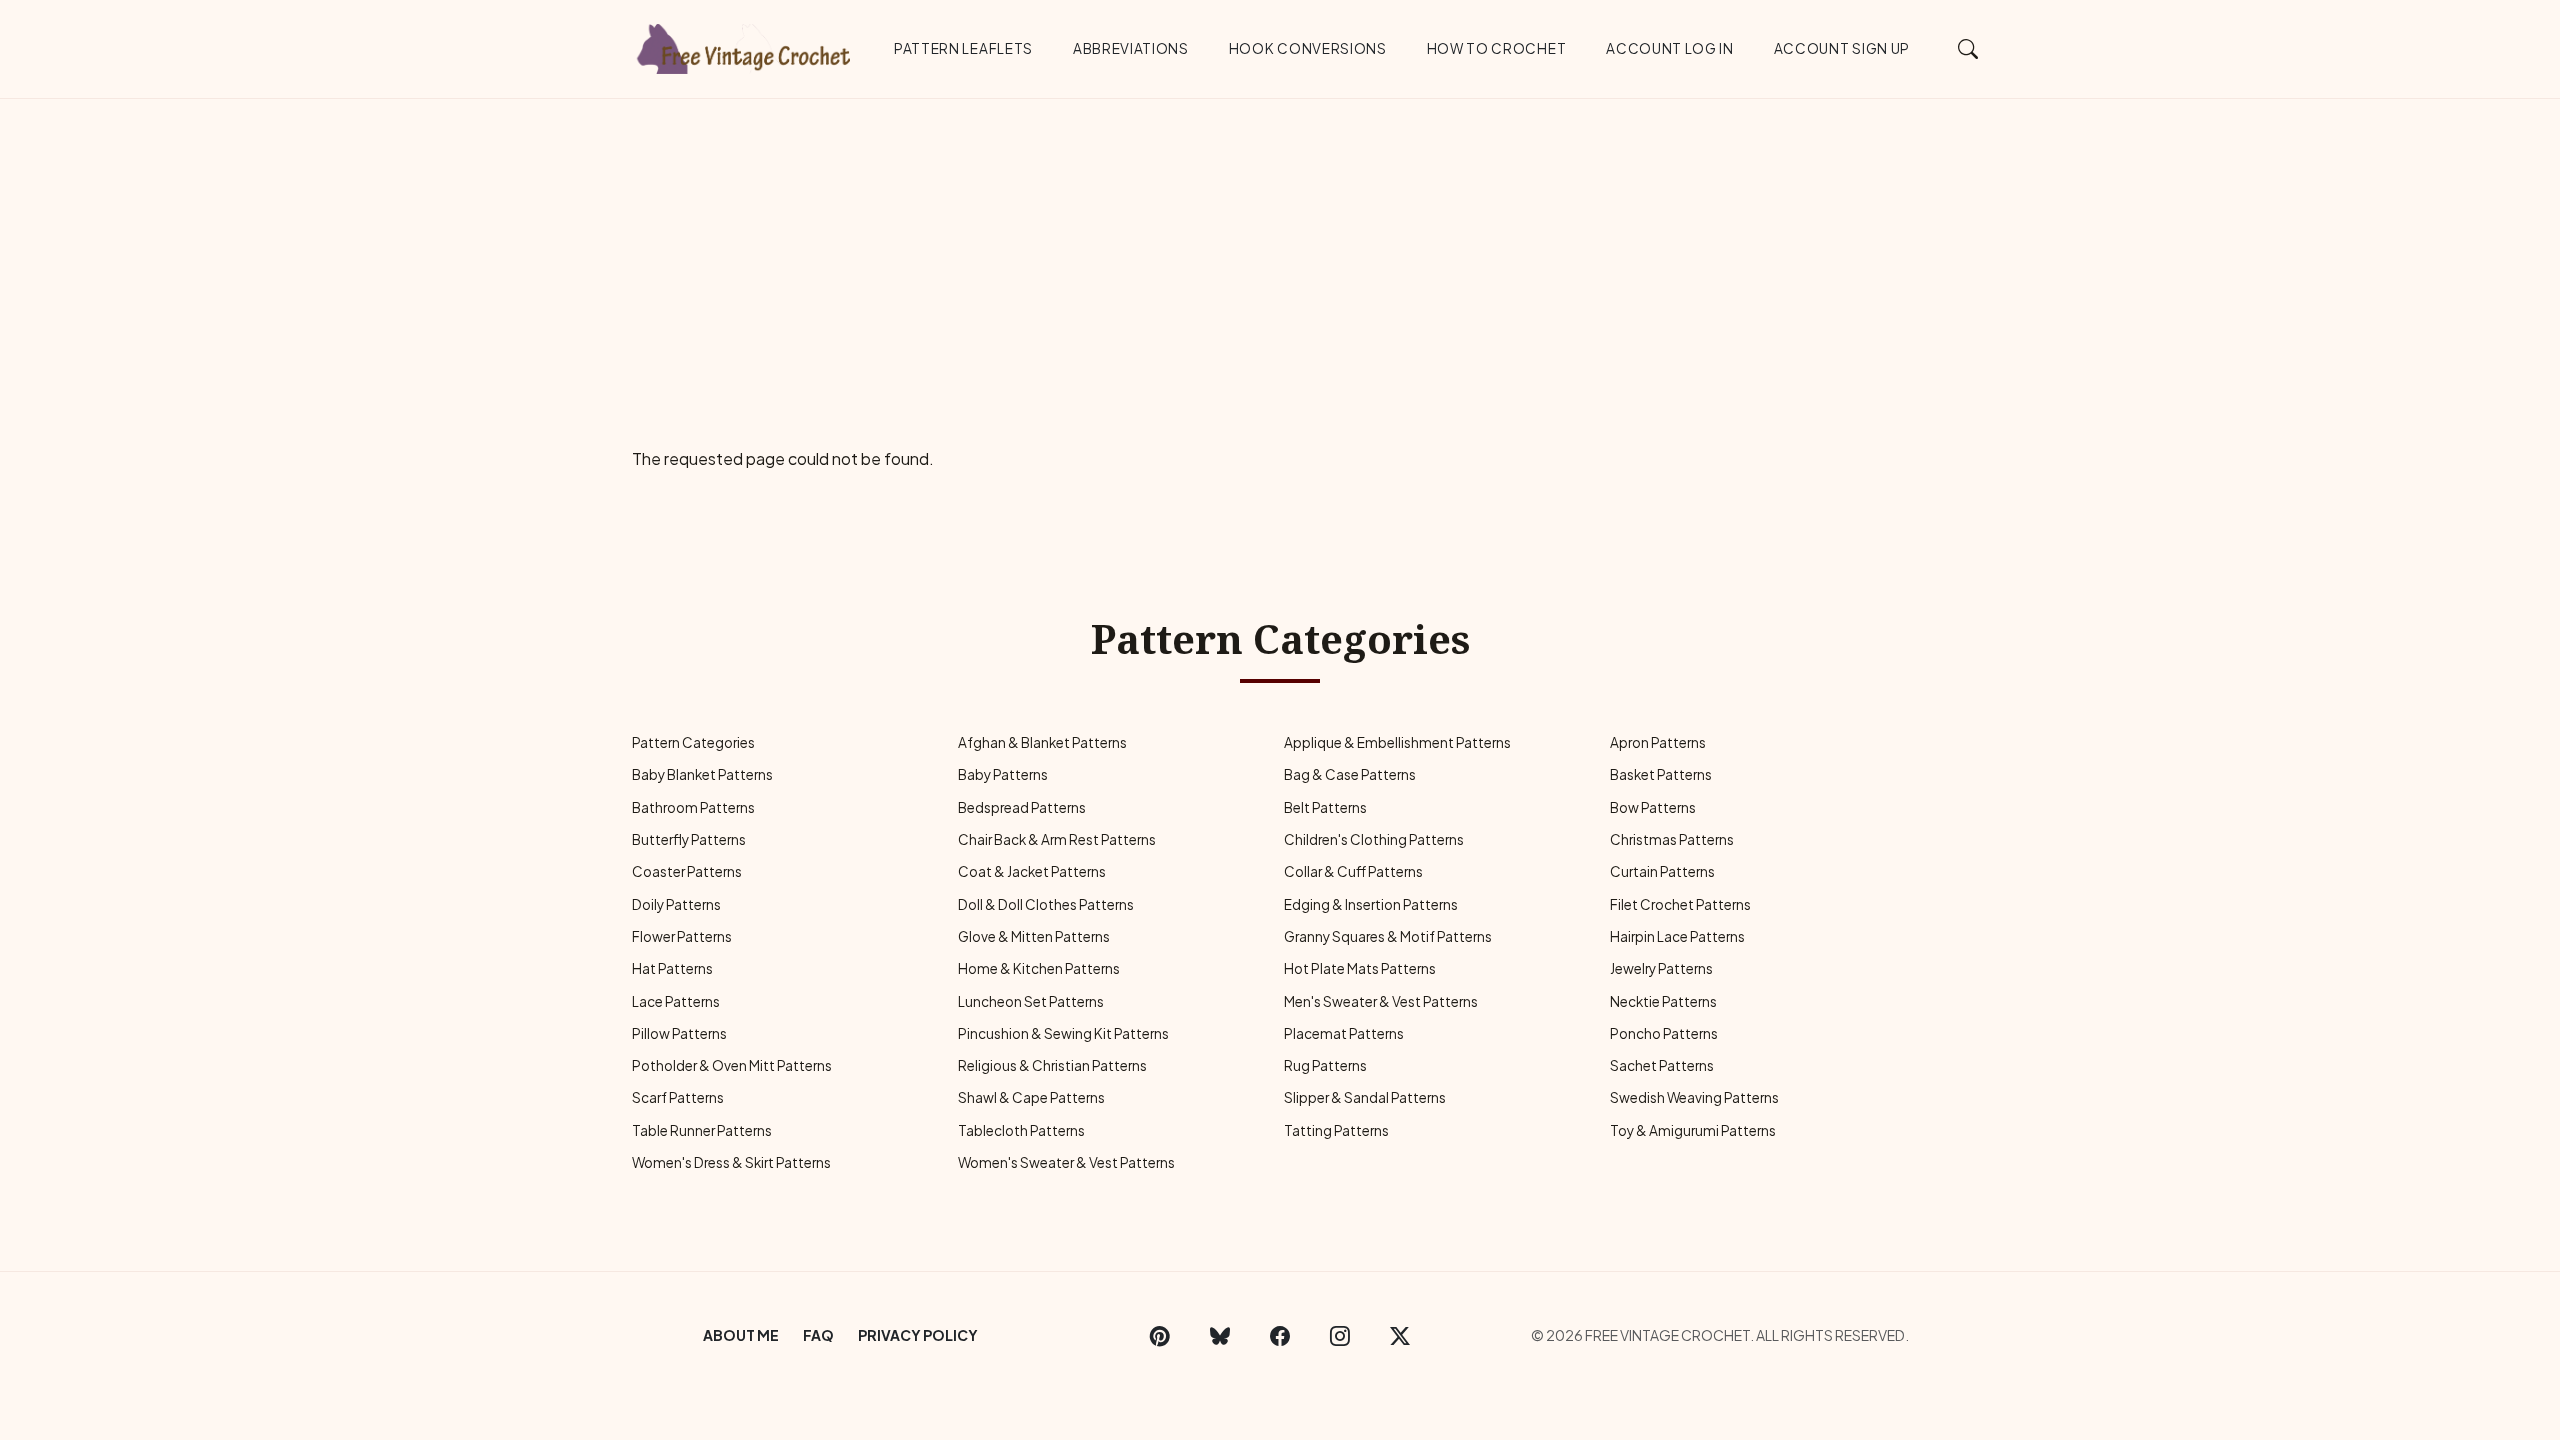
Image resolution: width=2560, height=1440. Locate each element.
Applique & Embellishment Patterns (1397, 742)
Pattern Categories (693, 742)
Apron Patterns (1658, 742)
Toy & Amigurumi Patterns (1693, 1130)
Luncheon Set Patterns (1031, 1001)
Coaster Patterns (687, 871)
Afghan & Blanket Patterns (1042, 742)
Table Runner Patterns (702, 1130)
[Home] (745, 45)
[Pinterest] (1160, 1335)
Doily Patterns (676, 904)
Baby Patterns (1003, 774)
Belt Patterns (1325, 807)
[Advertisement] (1280, 249)
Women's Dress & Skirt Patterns (731, 1162)
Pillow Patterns (679, 1033)
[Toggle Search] (1968, 48)
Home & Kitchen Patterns (1039, 968)
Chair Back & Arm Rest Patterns (1057, 839)
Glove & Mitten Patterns (1034, 936)
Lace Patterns (676, 1001)
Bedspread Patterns (1022, 807)
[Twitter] (1400, 1335)
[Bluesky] (1220, 1335)
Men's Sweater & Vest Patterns (1381, 1001)
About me (741, 1335)
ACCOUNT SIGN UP (1842, 48)
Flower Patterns (682, 936)
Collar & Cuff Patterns (1353, 871)
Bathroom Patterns (693, 807)
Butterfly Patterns (689, 839)
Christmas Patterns (1672, 839)
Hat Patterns (672, 968)
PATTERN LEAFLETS (963, 48)
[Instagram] (1340, 1335)
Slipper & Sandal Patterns (1365, 1097)
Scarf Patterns (678, 1097)
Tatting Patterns (1336, 1130)
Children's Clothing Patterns (1374, 839)
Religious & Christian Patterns (1052, 1065)
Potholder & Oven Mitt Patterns (732, 1065)
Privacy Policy (918, 1335)
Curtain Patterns (1662, 871)
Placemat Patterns (1344, 1033)
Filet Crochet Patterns (1680, 904)
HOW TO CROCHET (1497, 48)
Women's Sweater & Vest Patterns (1066, 1162)
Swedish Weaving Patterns (1694, 1097)
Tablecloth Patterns (1021, 1130)
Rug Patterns (1325, 1065)
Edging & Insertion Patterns (1371, 904)
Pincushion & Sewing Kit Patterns (1063, 1033)
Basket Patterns (1661, 774)
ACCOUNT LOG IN (1670, 48)
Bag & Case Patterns (1350, 774)
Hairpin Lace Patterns (1677, 936)
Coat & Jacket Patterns (1032, 871)
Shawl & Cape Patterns (1031, 1097)
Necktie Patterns (1663, 1001)
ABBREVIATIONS (1131, 48)
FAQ (818, 1335)
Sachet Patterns (1662, 1065)
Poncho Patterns (1664, 1033)
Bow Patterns (1653, 807)
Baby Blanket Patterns (702, 774)
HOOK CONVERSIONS (1308, 48)
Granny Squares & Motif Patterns (1388, 936)
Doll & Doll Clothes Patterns (1046, 904)
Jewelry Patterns (1661, 968)
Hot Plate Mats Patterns (1360, 968)
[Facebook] (1280, 1335)
